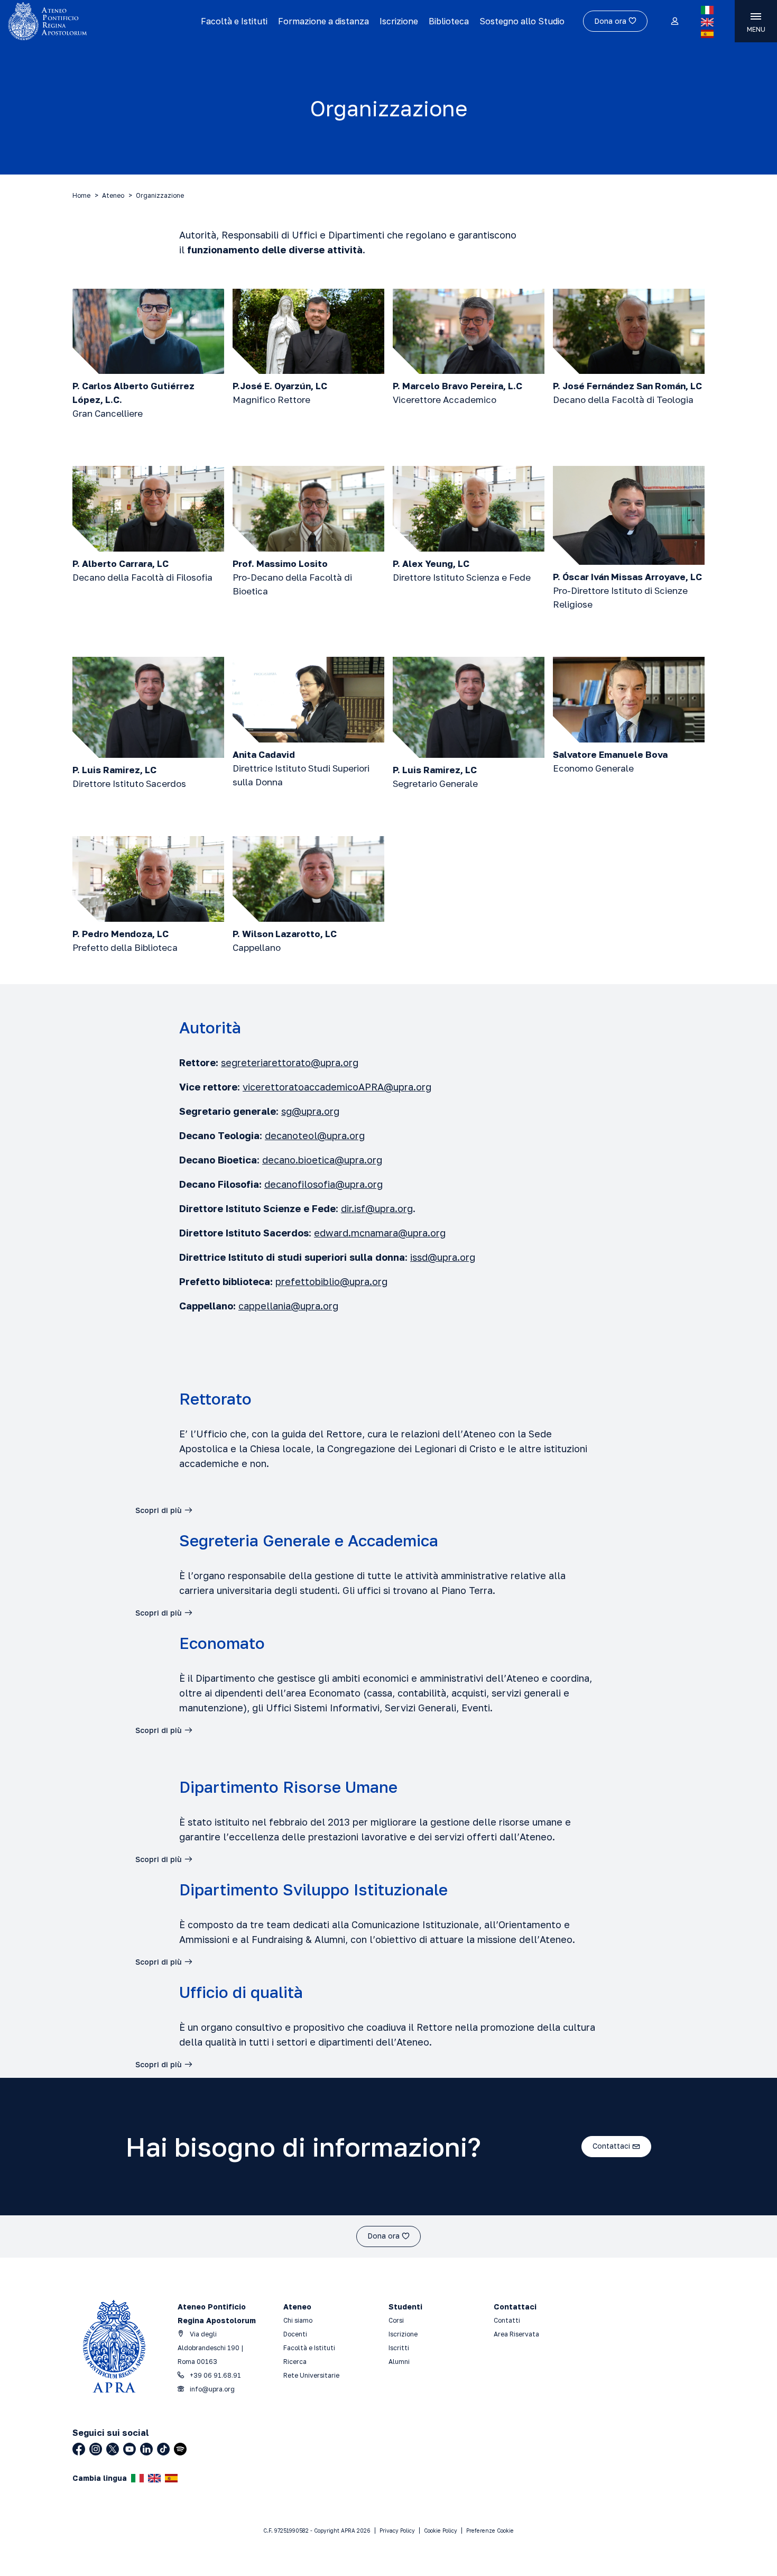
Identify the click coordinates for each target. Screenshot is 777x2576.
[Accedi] (674, 22)
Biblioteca (449, 21)
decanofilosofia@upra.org (323, 1184)
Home (81, 195)
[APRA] (96, 21)
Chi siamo (298, 2320)
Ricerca (295, 2362)
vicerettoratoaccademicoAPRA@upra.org (337, 1087)
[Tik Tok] (163, 2449)
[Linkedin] (146, 2449)
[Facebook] (79, 2449)
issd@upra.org (443, 1257)
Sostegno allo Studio (522, 21)
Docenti (295, 2334)
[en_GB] (707, 22)
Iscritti (399, 2348)
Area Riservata (516, 2334)
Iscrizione (399, 21)
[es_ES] (707, 34)
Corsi (396, 2320)
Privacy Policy (397, 2531)
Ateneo (113, 195)
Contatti (507, 2320)
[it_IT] (707, 10)
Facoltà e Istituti (234, 21)
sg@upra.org (310, 1111)
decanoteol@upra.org (315, 1135)
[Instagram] (96, 2449)
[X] (113, 2449)
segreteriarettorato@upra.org (290, 1062)
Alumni (399, 2362)
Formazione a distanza (323, 21)
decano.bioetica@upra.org (322, 1160)
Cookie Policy (441, 2531)
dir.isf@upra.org (377, 1208)
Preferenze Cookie (490, 2531)
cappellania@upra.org (288, 1306)
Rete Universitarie (311, 2375)
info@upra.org (211, 2389)
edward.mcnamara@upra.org (380, 1233)
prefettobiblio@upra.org (331, 1281)
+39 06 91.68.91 (215, 2375)
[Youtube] (129, 2449)
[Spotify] (180, 2449)
